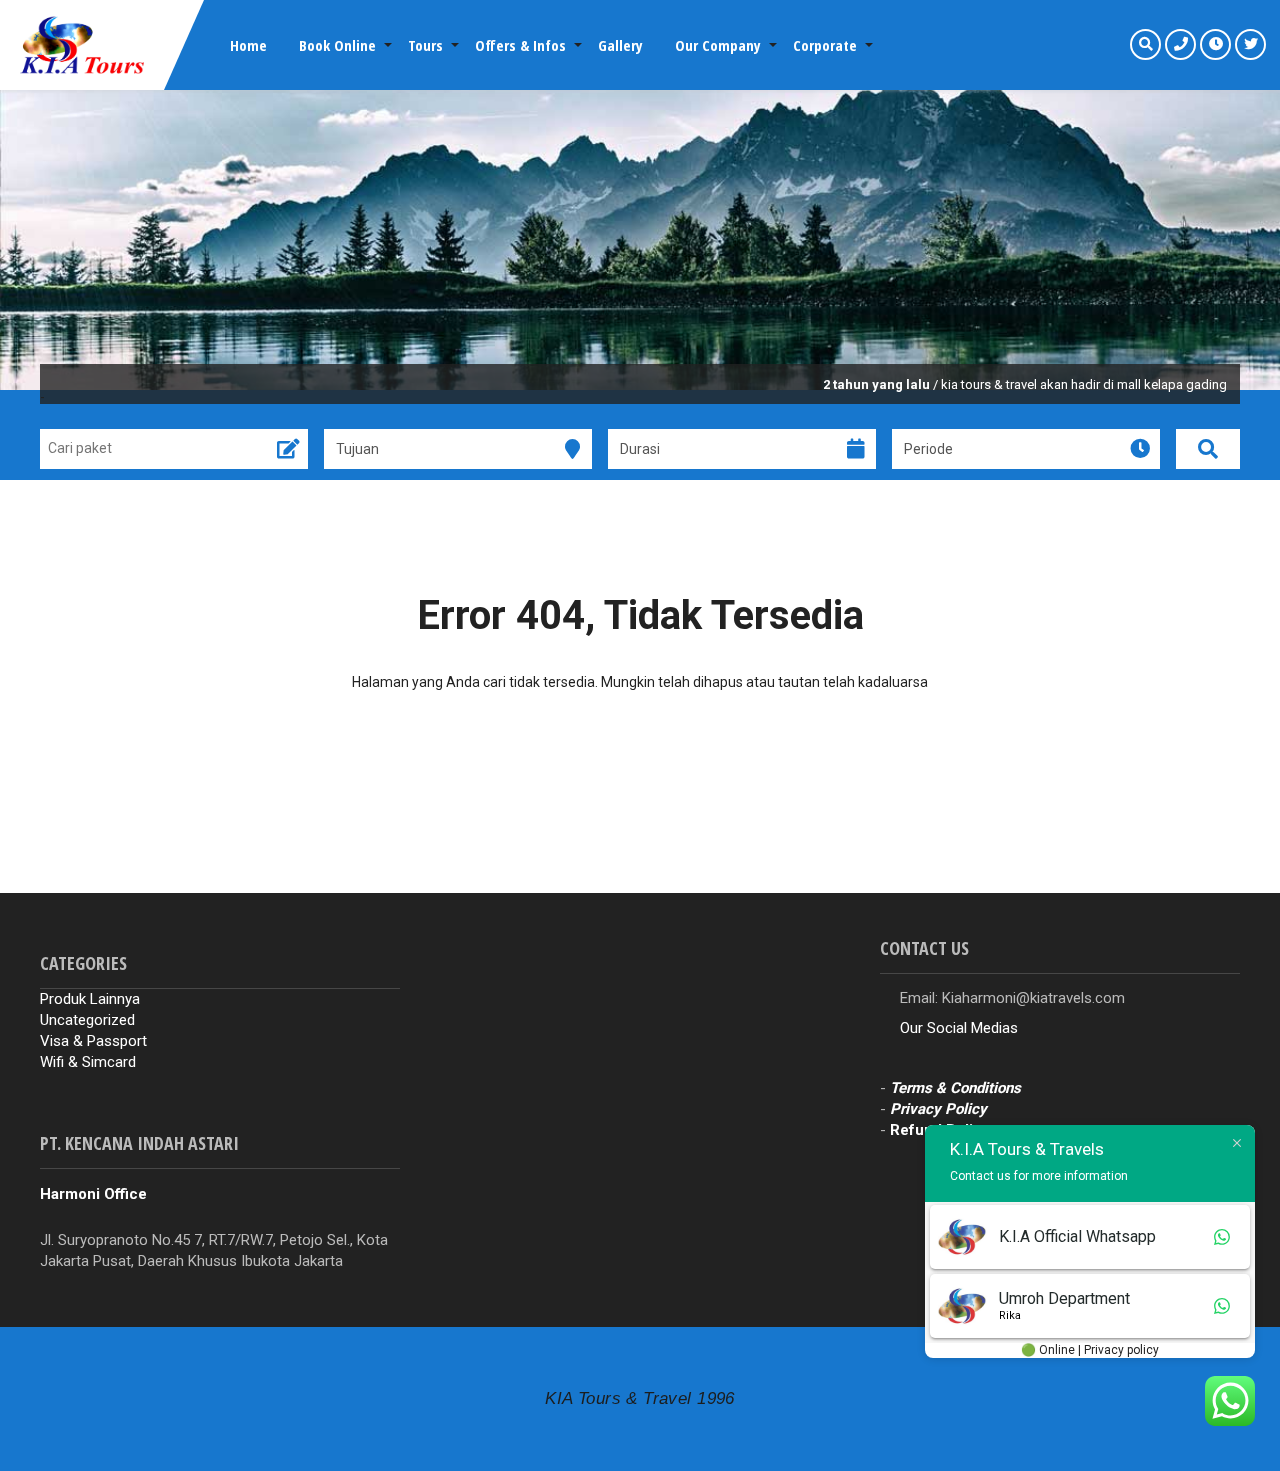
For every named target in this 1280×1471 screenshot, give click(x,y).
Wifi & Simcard (88, 1062)
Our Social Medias (959, 1028)
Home (248, 45)
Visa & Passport (93, 1041)
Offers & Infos (520, 45)
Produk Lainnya (90, 999)
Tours (425, 45)
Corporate (825, 45)
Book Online (337, 45)
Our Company (718, 45)
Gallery (620, 45)
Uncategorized (87, 1020)
